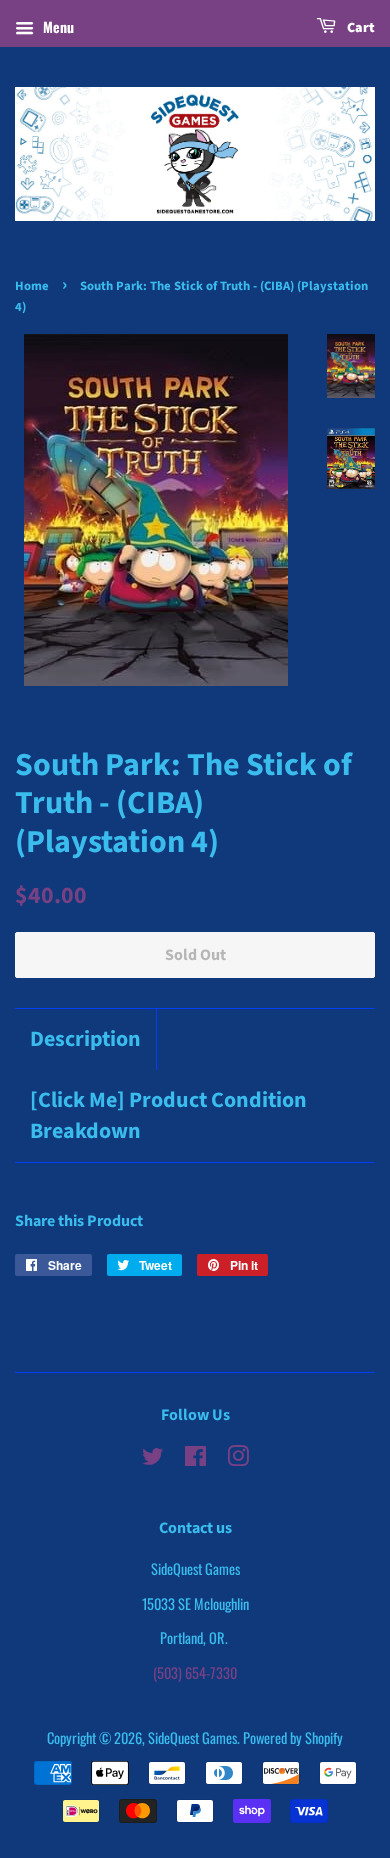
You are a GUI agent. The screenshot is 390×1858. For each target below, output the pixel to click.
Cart (359, 28)
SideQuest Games (192, 1737)
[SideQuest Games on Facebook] (195, 1458)
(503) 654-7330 (195, 1672)
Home (32, 286)
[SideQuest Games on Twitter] (153, 1458)
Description (85, 1039)
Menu (56, 26)
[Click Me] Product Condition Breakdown (168, 1116)
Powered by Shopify (293, 1737)
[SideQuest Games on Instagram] (238, 1458)
